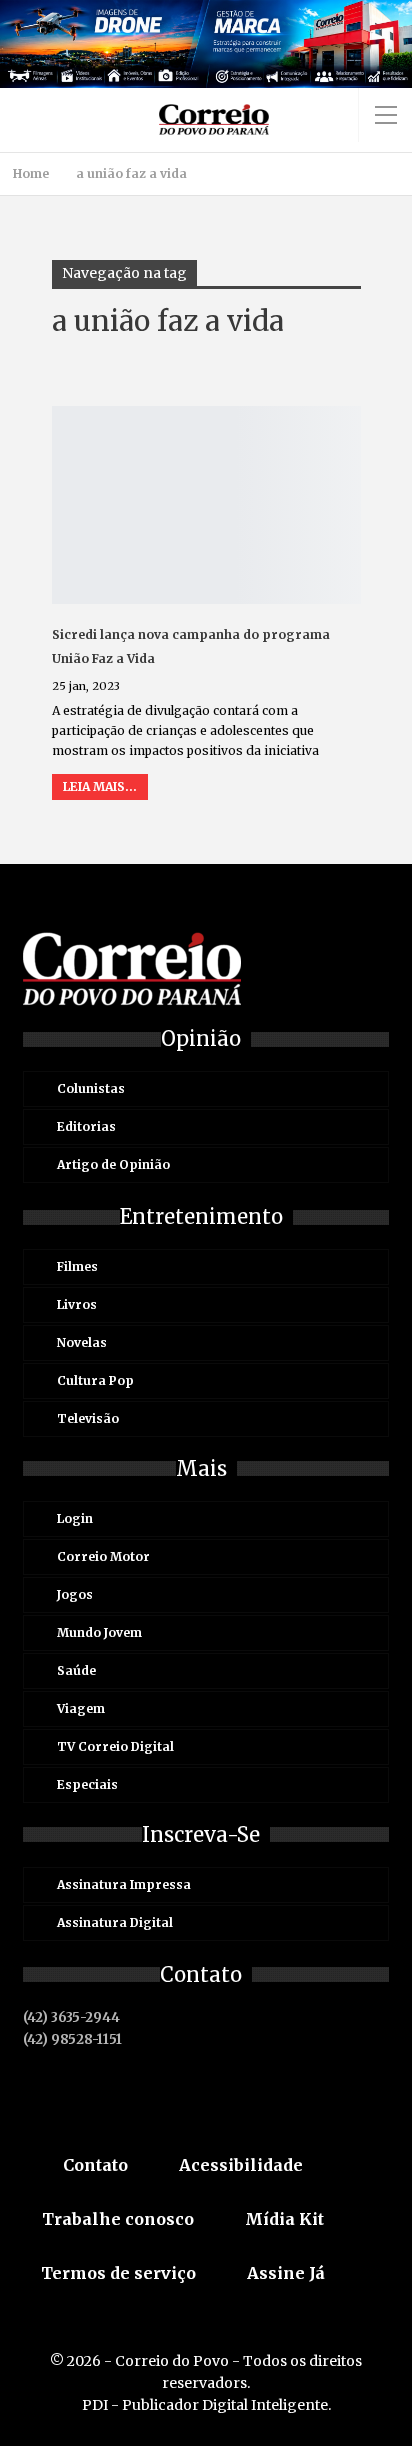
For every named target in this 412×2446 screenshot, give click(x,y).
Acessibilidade (241, 2165)
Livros (77, 1304)
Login (75, 1518)
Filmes (77, 1266)
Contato (95, 2165)
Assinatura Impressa (124, 1884)
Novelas (82, 1342)
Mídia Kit (284, 2219)
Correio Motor (103, 1556)
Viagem (81, 1708)
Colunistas (91, 1088)
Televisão (88, 1418)
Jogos (75, 1594)
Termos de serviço (118, 2273)
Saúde (76, 1670)
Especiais (87, 1784)
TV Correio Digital (115, 1746)
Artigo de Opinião (113, 1164)
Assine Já (286, 2273)
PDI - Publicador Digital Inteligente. (206, 2405)
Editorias (86, 1126)
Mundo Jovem (99, 1632)
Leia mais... (100, 786)
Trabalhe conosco (118, 2219)
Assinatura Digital (115, 1922)
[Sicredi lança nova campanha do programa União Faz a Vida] (206, 505)
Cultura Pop (95, 1380)
